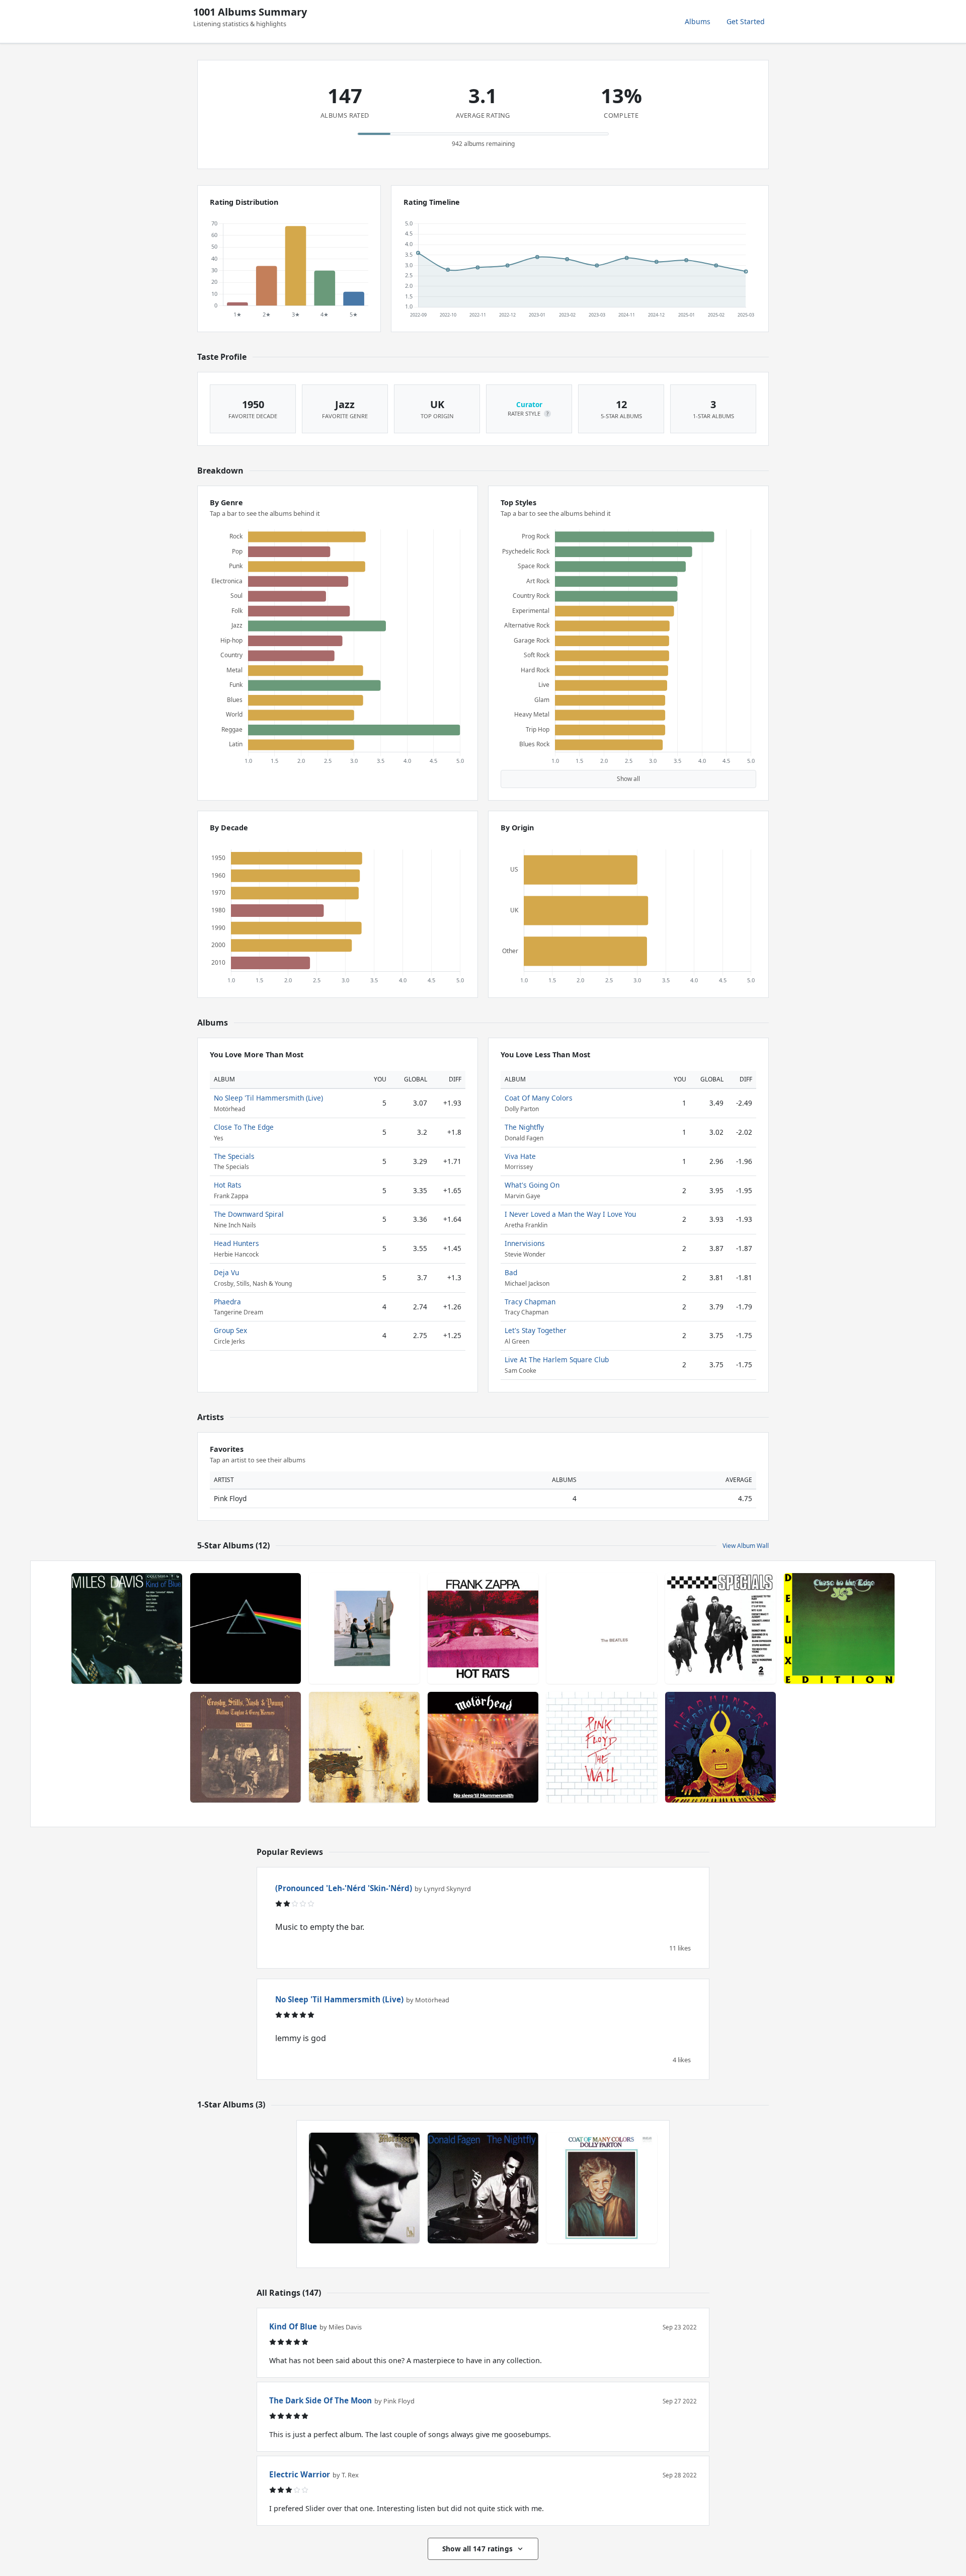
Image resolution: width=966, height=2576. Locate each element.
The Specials (234, 1156)
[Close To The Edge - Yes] (839, 1628)
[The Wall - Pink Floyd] (602, 1747)
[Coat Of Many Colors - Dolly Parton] (602, 2188)
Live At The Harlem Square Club (557, 1359)
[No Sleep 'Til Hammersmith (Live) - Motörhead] (483, 1747)
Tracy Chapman (530, 1302)
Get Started (746, 21)
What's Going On (532, 1185)
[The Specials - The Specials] (720, 1628)
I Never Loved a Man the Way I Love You (570, 1214)
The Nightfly (524, 1127)
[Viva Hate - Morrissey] (364, 2188)
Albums (698, 21)
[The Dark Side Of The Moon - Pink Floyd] (246, 1628)
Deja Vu (226, 1272)
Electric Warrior (300, 2474)
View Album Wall (746, 1546)
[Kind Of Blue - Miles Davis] (127, 1628)
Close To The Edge (244, 1127)
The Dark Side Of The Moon (320, 2400)
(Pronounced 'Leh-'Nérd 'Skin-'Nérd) (344, 1888)
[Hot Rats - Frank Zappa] (483, 1628)
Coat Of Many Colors (539, 1098)
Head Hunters (236, 1243)
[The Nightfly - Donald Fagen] (483, 2188)
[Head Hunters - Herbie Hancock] (720, 1747)
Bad (511, 1272)
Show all (628, 779)
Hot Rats (228, 1185)
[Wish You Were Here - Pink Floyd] (364, 1628)
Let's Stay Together (536, 1330)
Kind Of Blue (293, 2326)
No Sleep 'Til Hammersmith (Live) (268, 1098)
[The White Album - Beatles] (602, 1628)
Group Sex (230, 1330)
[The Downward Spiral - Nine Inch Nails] (364, 1747)
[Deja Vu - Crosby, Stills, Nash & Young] (246, 1747)
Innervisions (525, 1243)
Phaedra (227, 1302)
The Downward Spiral (249, 1214)
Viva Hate (520, 1156)
